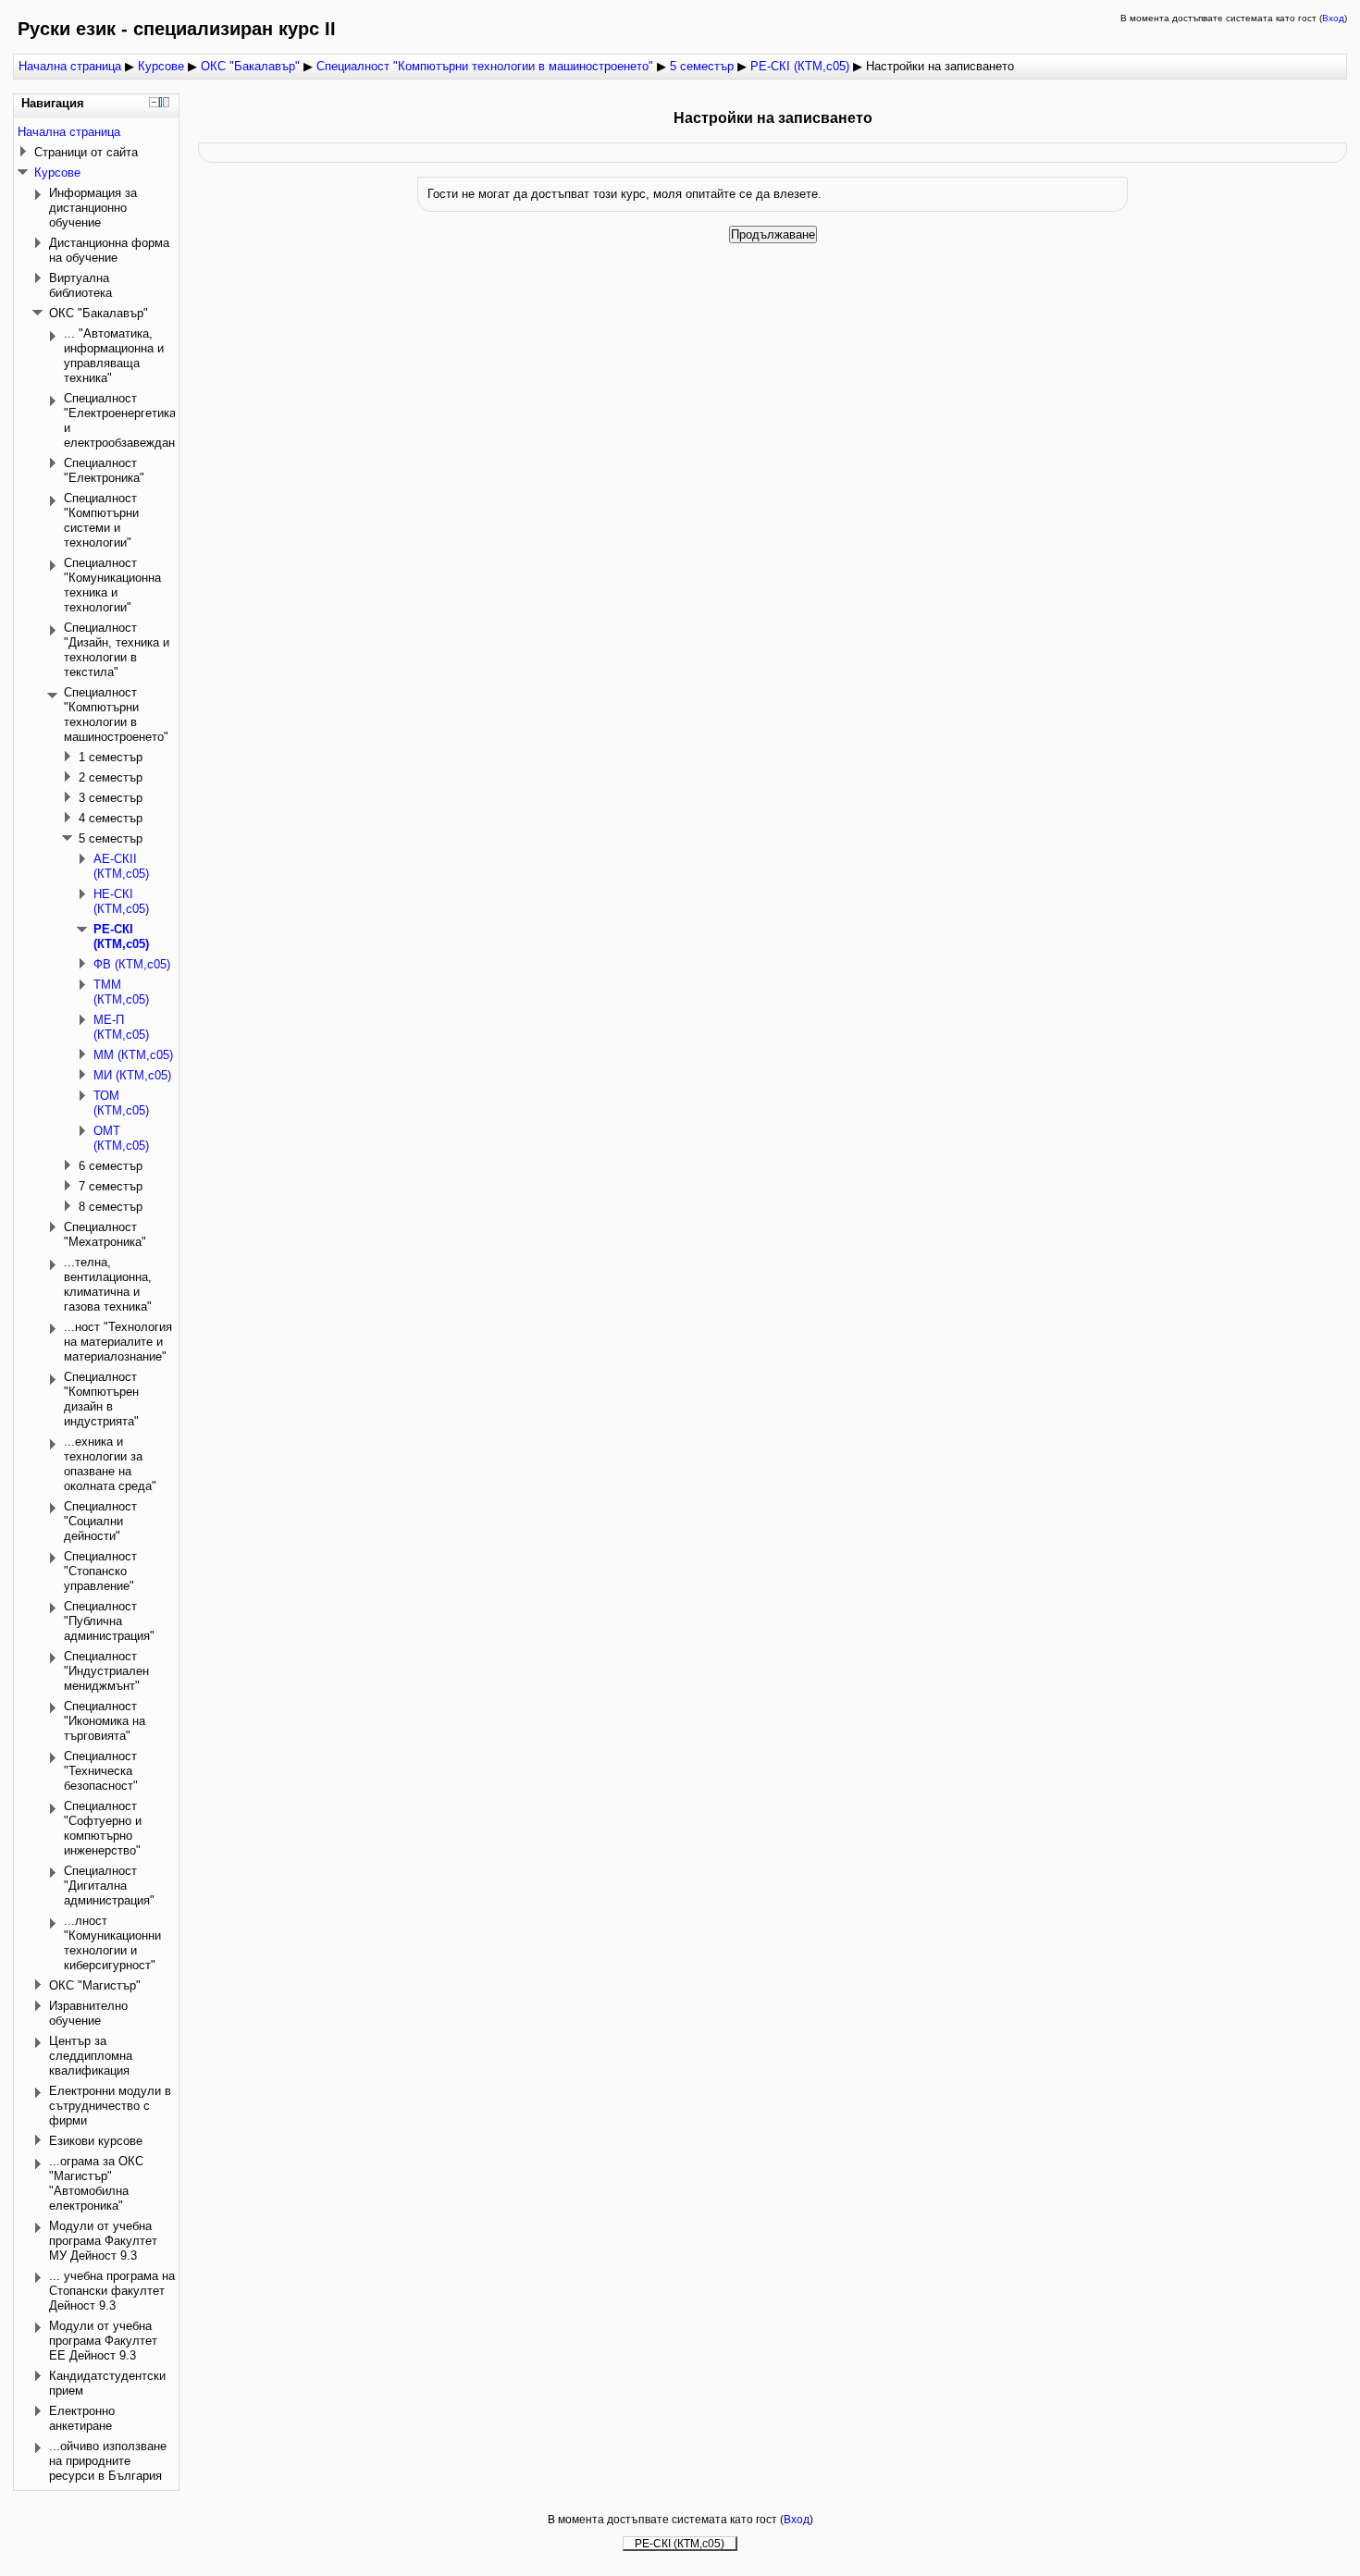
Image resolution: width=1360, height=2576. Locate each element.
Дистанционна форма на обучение (109, 250)
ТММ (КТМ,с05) (121, 992)
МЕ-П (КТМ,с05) (121, 1027)
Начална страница (70, 66)
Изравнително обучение (88, 2013)
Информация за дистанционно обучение (93, 208)
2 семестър (111, 777)
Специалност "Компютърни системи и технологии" (101, 520)
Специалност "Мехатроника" (105, 1234)
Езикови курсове (96, 2141)
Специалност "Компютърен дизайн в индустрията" (101, 1399)
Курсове (161, 66)
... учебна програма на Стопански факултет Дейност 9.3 (112, 2291)
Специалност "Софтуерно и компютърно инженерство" (103, 1828)
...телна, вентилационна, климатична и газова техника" (108, 1284)
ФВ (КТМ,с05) (132, 964)
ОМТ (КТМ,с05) (121, 1138)
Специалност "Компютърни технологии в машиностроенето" (485, 66)
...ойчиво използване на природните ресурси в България (108, 2461)
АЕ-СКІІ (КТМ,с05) (121, 866)
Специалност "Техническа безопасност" (101, 1771)
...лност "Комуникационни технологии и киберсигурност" (112, 1943)
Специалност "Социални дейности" (100, 1521)
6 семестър (111, 1166)
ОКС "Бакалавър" (250, 66)
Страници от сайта (86, 152)
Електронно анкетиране (82, 2418)
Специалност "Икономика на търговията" (105, 1721)
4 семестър (111, 818)
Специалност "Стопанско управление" (100, 1571)
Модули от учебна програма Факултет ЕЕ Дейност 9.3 (103, 2341)
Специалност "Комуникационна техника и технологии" (112, 585)
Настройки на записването (940, 66)
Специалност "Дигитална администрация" (109, 1886)
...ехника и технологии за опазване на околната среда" (110, 1464)
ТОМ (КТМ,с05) (121, 1103)
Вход (1333, 18)
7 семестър (111, 1186)
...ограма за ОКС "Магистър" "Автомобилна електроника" (96, 2183)
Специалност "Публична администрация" (109, 1621)
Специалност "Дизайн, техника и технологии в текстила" (117, 650)
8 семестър (111, 1207)
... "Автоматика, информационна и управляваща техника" (114, 356)
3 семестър (111, 798)
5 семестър (702, 66)
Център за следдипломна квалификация (91, 2056)
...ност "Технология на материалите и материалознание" (118, 1342)
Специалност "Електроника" (104, 470)
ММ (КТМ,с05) (133, 1055)
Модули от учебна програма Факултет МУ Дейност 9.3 (103, 2241)
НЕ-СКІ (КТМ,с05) (121, 901)
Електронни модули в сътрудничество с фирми (110, 2106)
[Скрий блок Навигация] (154, 102)
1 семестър (111, 757)
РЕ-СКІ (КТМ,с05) (800, 66)
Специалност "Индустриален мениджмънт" (106, 1671)
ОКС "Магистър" (95, 1985)
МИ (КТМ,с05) (132, 1075)
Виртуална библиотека (80, 285)
